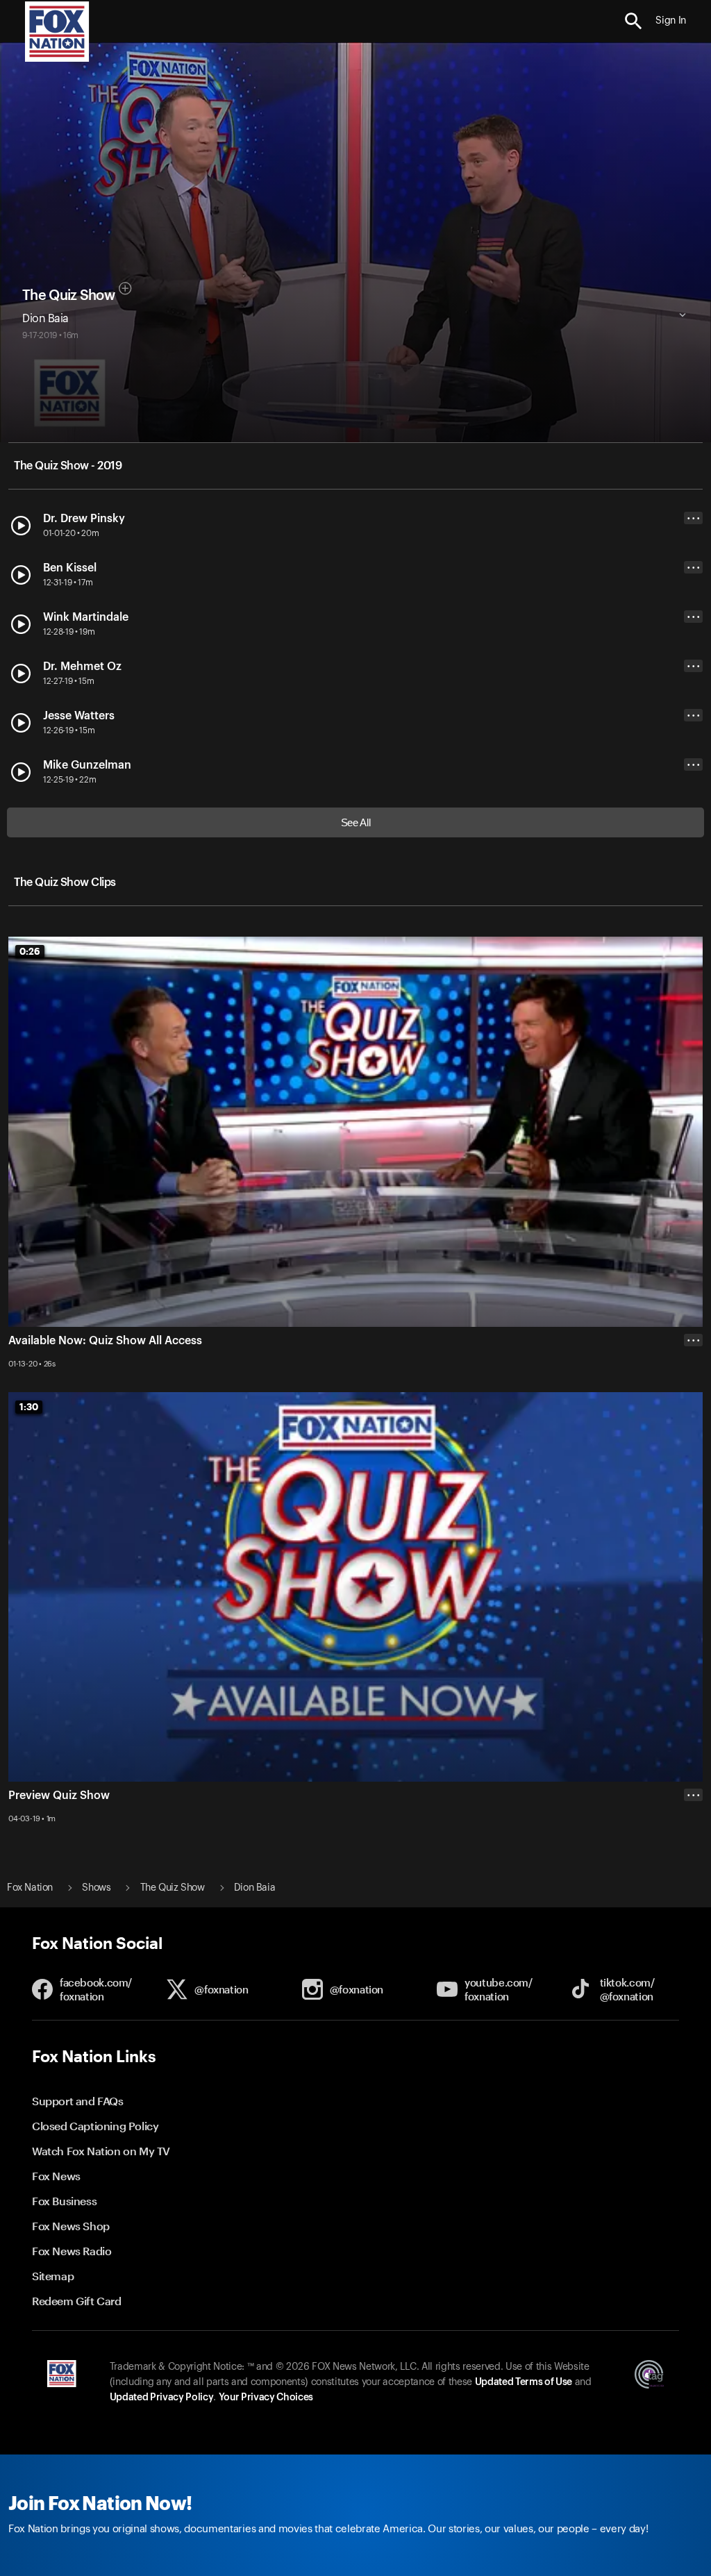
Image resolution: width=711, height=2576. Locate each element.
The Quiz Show (68, 296)
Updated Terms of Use (524, 2382)
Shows (96, 1888)
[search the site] (634, 21)
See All (356, 822)
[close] (693, 1850)
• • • (694, 518)
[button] (634, 21)
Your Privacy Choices (266, 2398)
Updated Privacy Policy (162, 2398)
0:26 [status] (30, 951)
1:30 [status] (29, 1407)
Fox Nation (30, 1888)
